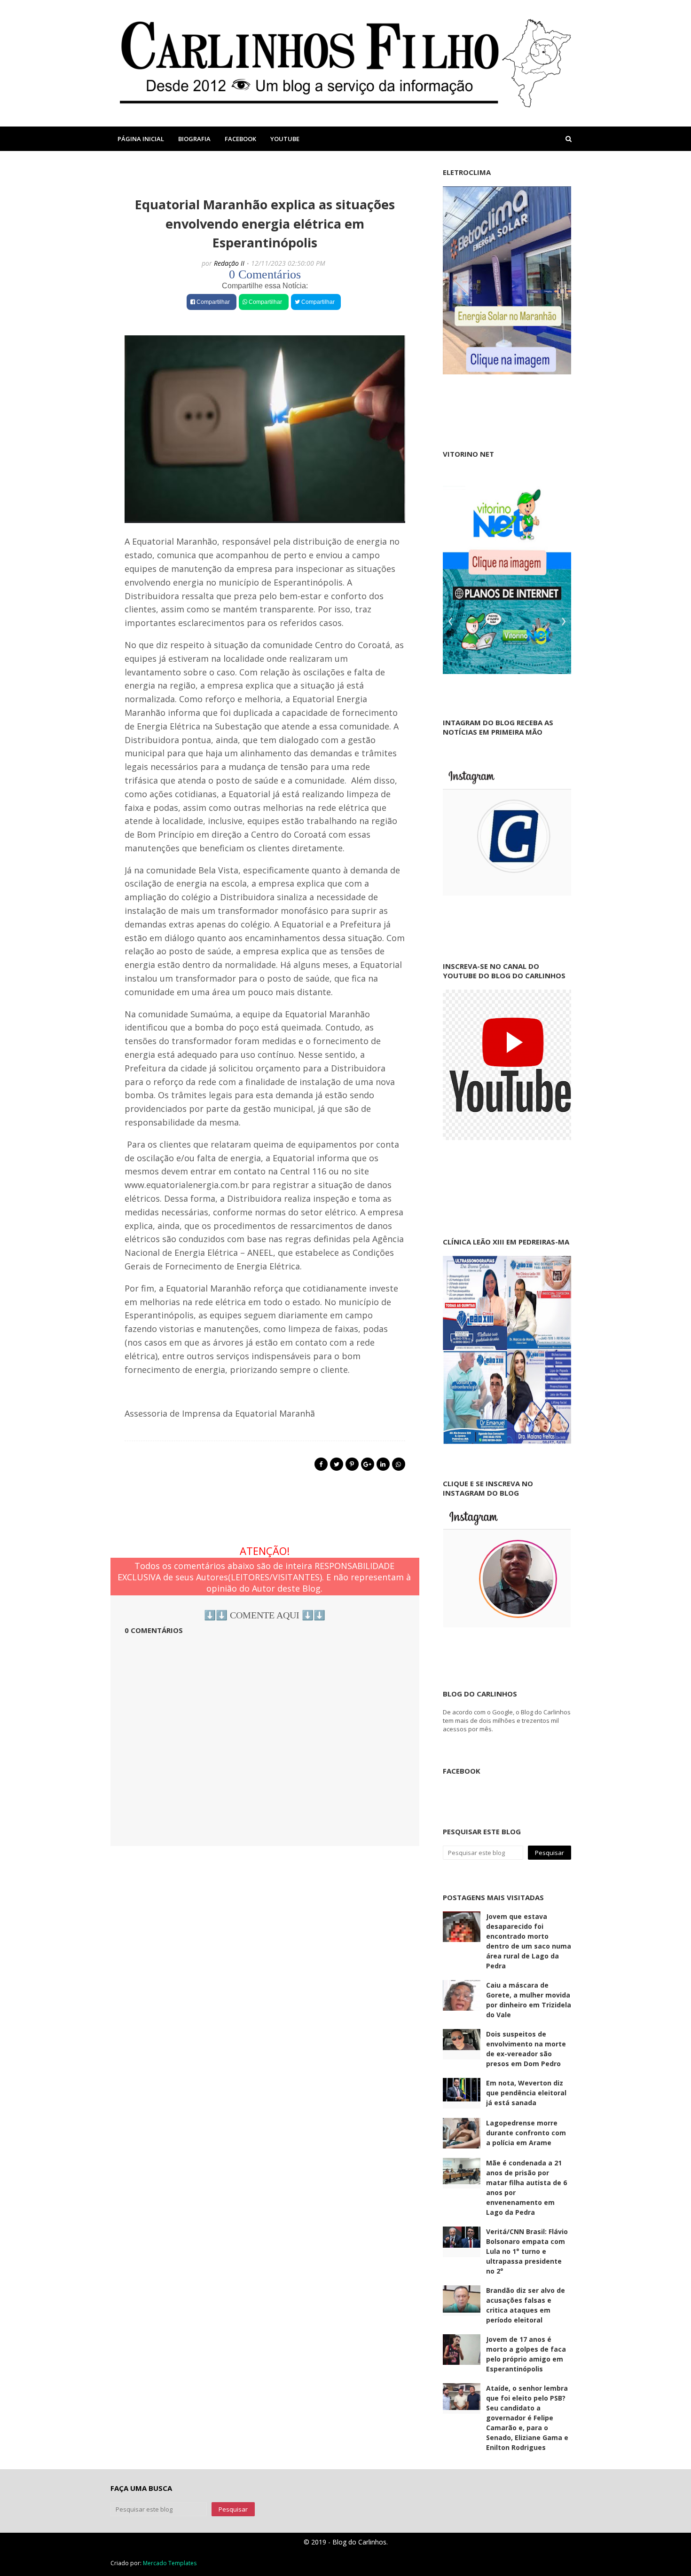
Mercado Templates (170, 2563)
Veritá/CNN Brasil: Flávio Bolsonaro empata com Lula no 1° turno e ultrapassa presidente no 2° (527, 2251)
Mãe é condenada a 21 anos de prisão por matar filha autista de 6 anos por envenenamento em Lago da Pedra (526, 2188)
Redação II (229, 263)
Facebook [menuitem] (240, 139)
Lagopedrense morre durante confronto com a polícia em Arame (526, 2133)
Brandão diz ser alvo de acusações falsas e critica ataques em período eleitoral (526, 2305)
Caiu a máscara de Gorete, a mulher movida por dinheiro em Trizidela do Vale (529, 2000)
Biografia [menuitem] (194, 139)
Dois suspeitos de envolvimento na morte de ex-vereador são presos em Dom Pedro (526, 2049)
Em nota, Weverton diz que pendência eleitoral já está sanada (526, 2093)
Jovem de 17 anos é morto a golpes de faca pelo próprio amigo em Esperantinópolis (526, 2354)
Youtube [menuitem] (285, 139)
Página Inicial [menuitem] (141, 139)
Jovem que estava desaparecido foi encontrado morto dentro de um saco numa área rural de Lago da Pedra (529, 1941)
